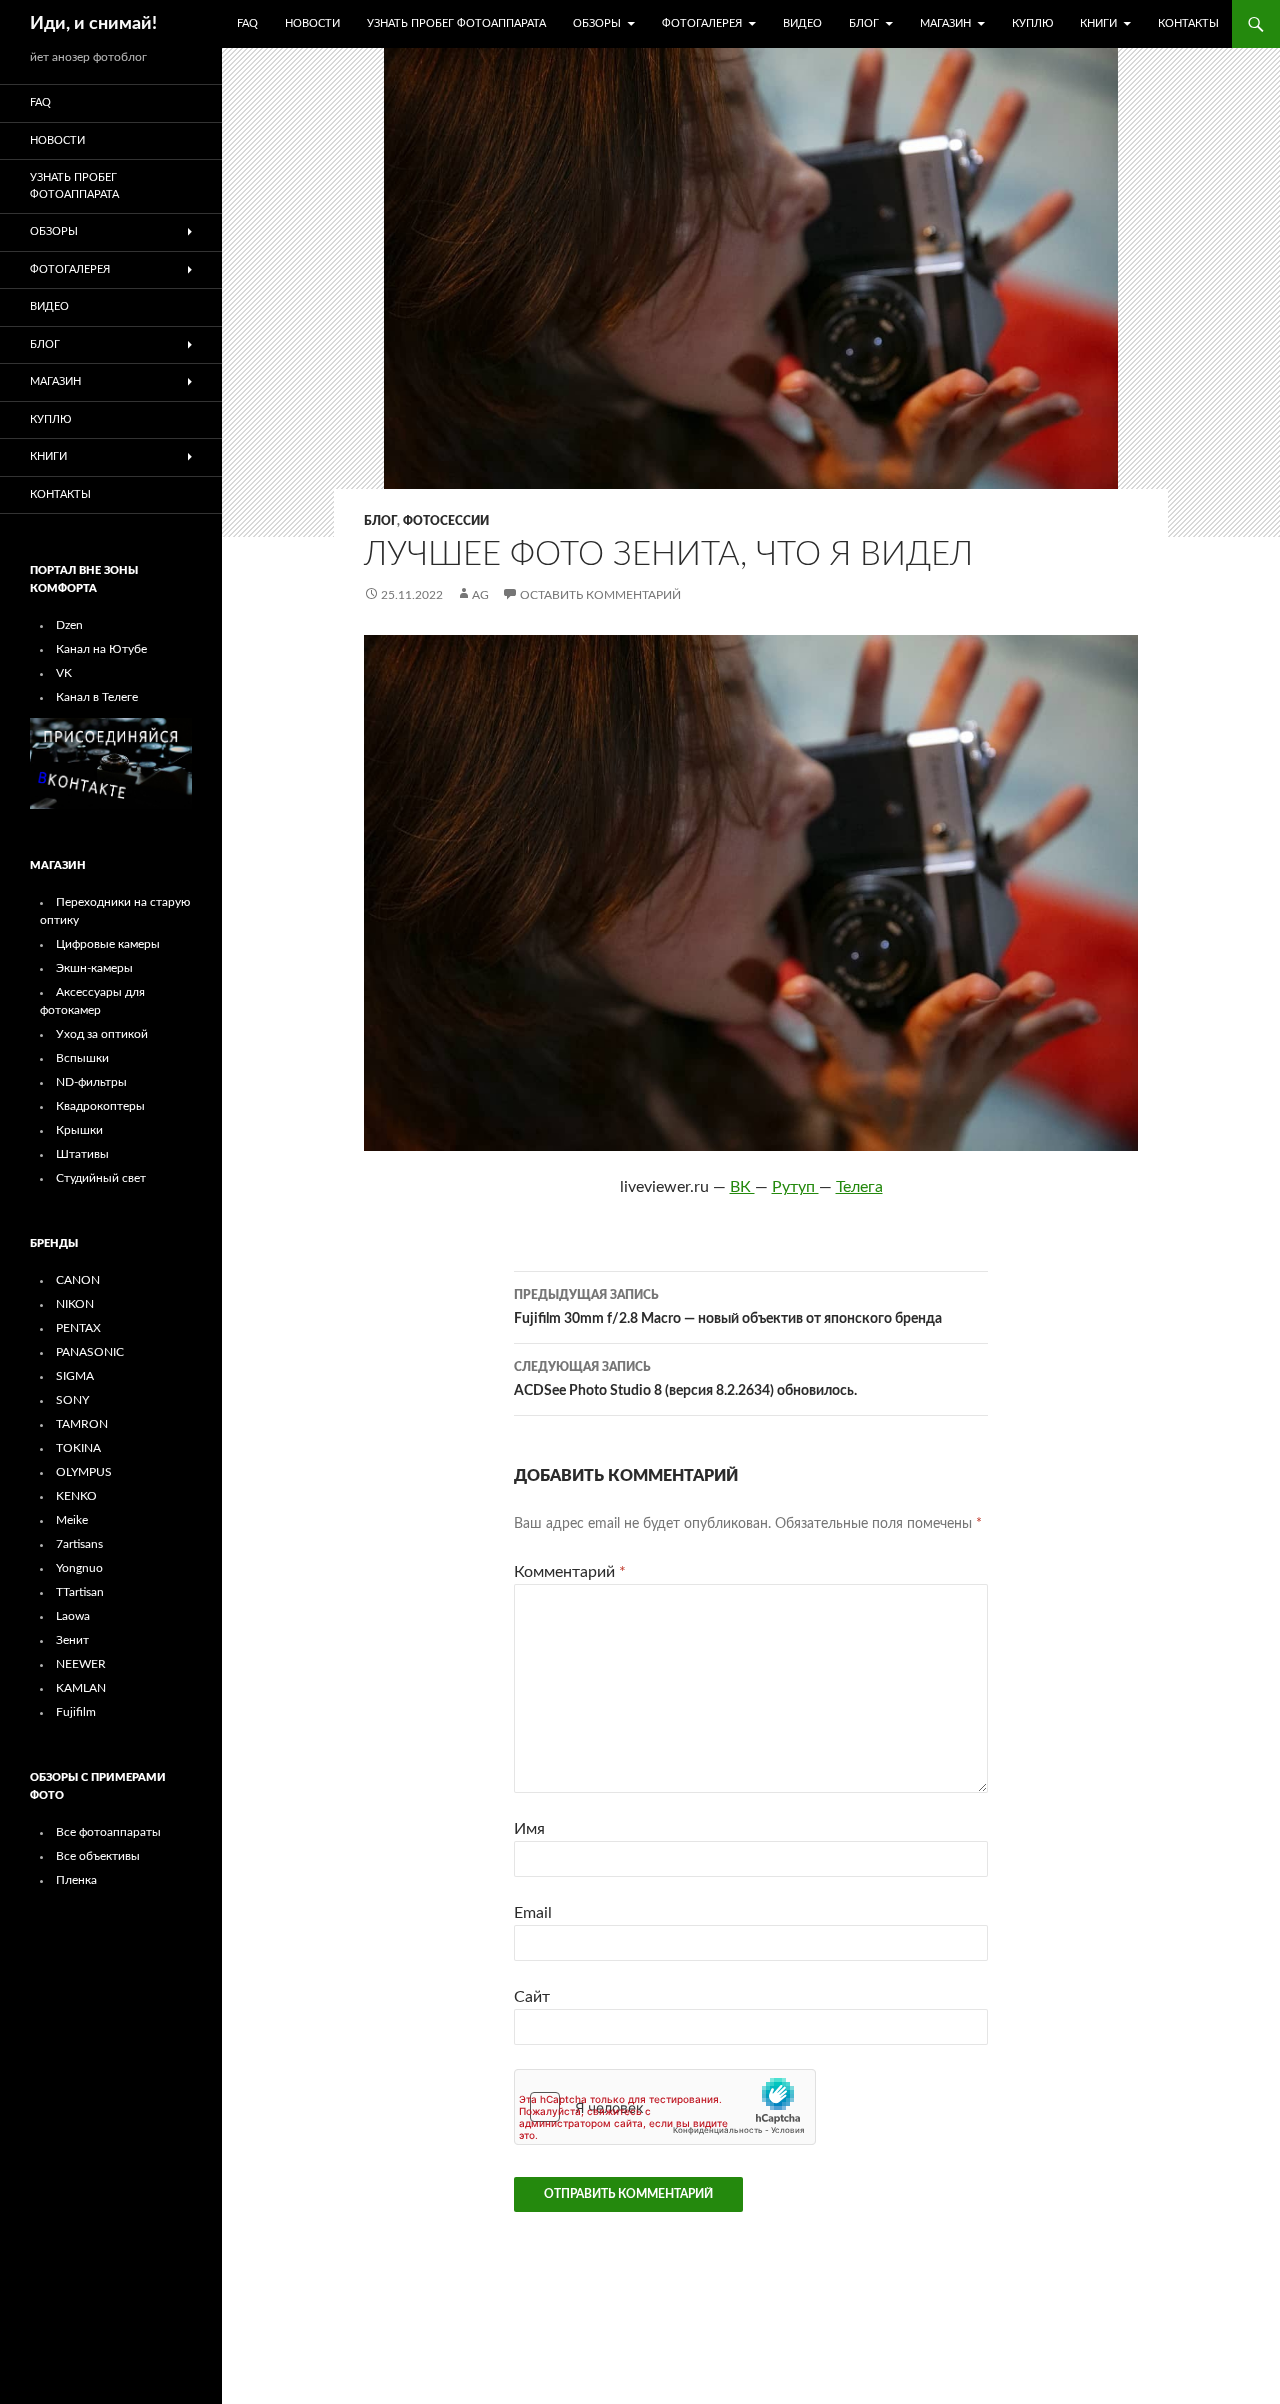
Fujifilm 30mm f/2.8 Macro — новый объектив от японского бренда (728, 1307)
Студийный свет (101, 1178)
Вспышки (82, 1058)
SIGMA (75, 1376)
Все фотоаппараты (108, 1832)
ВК (742, 1187)
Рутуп (795, 1187)
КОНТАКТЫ (1188, 23)
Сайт (532, 1997)
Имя (529, 1829)
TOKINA (78, 1448)
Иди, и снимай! (93, 24)
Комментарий (570, 1572)
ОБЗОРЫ (597, 23)
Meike (72, 1520)
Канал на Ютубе (101, 649)
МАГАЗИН (945, 23)
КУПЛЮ (1032, 23)
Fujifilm (76, 1712)
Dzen (69, 625)
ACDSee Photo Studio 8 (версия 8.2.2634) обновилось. (685, 1379)
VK (64, 673)
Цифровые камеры (108, 944)
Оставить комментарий (600, 595)
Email (533, 1913)
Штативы (82, 1154)
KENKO (76, 1496)
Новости (312, 23)
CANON (78, 1280)
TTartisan (80, 1592)
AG (480, 595)
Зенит (72, 1640)
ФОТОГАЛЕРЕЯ (702, 23)
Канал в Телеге (97, 697)
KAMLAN (81, 1688)
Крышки (79, 1130)
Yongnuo (79, 1568)
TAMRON (82, 1424)
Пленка (76, 1880)
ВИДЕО (802, 23)
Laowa (73, 1616)
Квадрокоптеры (100, 1106)
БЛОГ (864, 23)
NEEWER (81, 1664)
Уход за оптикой (102, 1034)
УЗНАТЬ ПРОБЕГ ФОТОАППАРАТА (456, 23)
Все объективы (98, 1856)
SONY (72, 1400)
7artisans (79, 1544)
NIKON (75, 1304)
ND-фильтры (91, 1082)
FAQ (247, 23)
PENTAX (78, 1328)
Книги (1098, 23)
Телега (859, 1187)
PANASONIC (90, 1352)
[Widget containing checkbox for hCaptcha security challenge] (665, 2107)
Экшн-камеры (94, 968)
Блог (380, 521)
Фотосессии (446, 521)
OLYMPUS (84, 1472)
